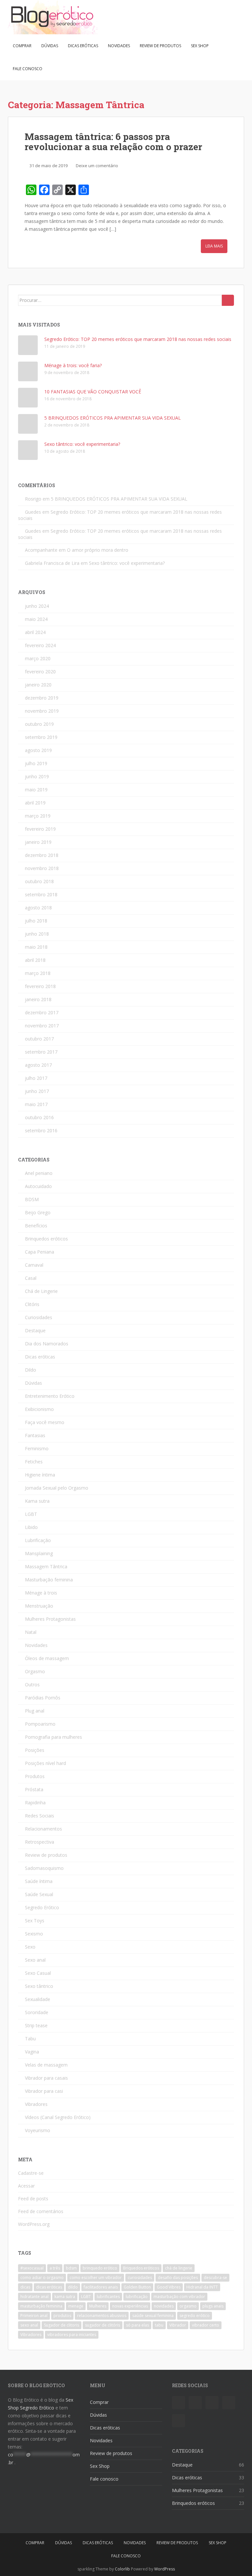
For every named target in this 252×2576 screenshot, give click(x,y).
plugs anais (213, 2306)
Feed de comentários (41, 2211)
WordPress (165, 2569)
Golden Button (137, 2287)
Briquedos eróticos (141, 2268)
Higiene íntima (40, 1475)
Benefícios (36, 1226)
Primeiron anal (34, 2316)
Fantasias (35, 1435)
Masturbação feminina (49, 1580)
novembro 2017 (42, 1026)
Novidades (119, 46)
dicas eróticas (49, 2287)
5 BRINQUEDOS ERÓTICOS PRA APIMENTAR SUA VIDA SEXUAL (113, 418)
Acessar (26, 2186)
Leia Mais (214, 246)
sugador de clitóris (103, 2325)
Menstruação (39, 1606)
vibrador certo (206, 2325)
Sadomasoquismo (44, 1868)
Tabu (30, 2039)
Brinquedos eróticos (46, 1239)
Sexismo (34, 1934)
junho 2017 (37, 1091)
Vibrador (178, 2325)
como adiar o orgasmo (42, 2278)
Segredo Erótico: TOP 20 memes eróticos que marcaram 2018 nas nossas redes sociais (138, 339)
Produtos (35, 1776)
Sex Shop (200, 46)
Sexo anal (35, 1960)
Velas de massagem (46, 2065)
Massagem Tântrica (46, 1566)
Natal (31, 1632)
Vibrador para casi (44, 2091)
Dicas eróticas (83, 46)
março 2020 (38, 658)
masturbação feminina (41, 2306)
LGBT (31, 1514)
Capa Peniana (40, 1252)
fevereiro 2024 (40, 645)
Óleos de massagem (47, 1658)
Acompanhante (41, 550)
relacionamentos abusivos (102, 2316)
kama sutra (65, 2297)
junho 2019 (37, 776)
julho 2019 (36, 763)
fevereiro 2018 (40, 986)
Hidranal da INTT (202, 2287)
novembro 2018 (42, 868)
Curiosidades (39, 1317)
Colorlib (122, 2569)
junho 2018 (37, 934)
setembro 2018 (41, 894)
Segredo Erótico (42, 1907)
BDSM (32, 1199)
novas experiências (130, 2306)
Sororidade (37, 2012)
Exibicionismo (39, 1409)
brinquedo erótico (100, 2268)
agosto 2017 (38, 1065)
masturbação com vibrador (179, 2297)
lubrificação (137, 2297)
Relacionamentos (43, 1829)
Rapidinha (35, 1803)
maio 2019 (36, 790)
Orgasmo (35, 1671)
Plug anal (35, 1711)
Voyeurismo (38, 2130)
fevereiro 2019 (40, 829)
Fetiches (34, 1462)
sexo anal (29, 2325)
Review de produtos (160, 46)
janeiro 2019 (38, 842)
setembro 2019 (41, 737)
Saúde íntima (39, 1881)
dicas (25, 2287)
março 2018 (38, 973)
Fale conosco (28, 69)
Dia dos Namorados (47, 1344)
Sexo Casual (38, 1973)
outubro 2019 (39, 724)
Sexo (30, 1947)
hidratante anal (34, 2297)
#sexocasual (32, 2268)
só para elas (137, 2325)
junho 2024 (37, 606)
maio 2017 (36, 1104)
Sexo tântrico (39, 1986)
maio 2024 (36, 619)
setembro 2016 (41, 1130)
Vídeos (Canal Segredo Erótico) (58, 2117)
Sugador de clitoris (62, 2325)
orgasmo (188, 2306)
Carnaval (34, 1265)
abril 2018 (35, 960)
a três (55, 2268)
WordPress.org (34, 2224)
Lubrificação (38, 1540)
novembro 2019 (42, 711)
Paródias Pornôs (43, 1698)
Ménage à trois (41, 1593)
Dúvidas (50, 46)
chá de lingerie (179, 2268)
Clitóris (32, 1304)
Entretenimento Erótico (50, 1396)
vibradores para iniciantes (72, 2335)
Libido (31, 1527)
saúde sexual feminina (153, 2316)
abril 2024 (35, 632)
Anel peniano (39, 1173)
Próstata (34, 1789)
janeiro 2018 (38, 999)
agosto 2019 (38, 750)
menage (76, 2306)
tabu (159, 2325)
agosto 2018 (38, 908)
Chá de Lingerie (41, 1291)
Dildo (31, 1370)
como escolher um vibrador (96, 2278)
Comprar (22, 46)
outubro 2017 (39, 1039)
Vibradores (36, 2104)
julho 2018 (36, 921)
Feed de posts (33, 2199)
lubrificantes (108, 2297)
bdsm (71, 2268)
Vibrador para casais (46, 2078)
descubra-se (215, 2278)
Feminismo (37, 1448)
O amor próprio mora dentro (98, 550)
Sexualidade (38, 1999)
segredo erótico (195, 2316)
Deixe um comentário (97, 166)
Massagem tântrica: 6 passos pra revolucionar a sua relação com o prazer (113, 142)
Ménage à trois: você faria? (73, 365)
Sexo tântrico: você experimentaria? (82, 444)
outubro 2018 (39, 881)
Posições (35, 1750)
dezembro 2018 (42, 855)
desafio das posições (178, 2278)
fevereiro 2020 (40, 672)
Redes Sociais (40, 1816)
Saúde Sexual (39, 1894)
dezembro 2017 (42, 1012)
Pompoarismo (40, 1724)
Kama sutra (37, 1501)
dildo (73, 2287)
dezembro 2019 (42, 698)
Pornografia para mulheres (53, 1737)
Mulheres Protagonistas (50, 1619)
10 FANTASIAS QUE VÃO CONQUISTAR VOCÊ (93, 392)
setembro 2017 (41, 1052)
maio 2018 (36, 947)
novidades (164, 2306)
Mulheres (98, 2306)
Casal (31, 1278)
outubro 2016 (39, 1117)
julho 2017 (36, 1078)
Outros (32, 1684)
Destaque (35, 1330)
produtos (62, 2316)
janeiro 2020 (38, 685)
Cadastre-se (31, 2173)
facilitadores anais (101, 2287)
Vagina (32, 2052)
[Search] (228, 300)
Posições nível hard (45, 1763)
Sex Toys (35, 1921)
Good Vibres (169, 2287)
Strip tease (36, 2025)
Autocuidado (38, 1186)
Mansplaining (39, 1553)
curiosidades (140, 2278)
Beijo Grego (38, 1212)
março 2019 (38, 816)
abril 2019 (35, 803)
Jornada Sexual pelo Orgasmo (57, 1488)
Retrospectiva (40, 1842)
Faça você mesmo (45, 1422)
